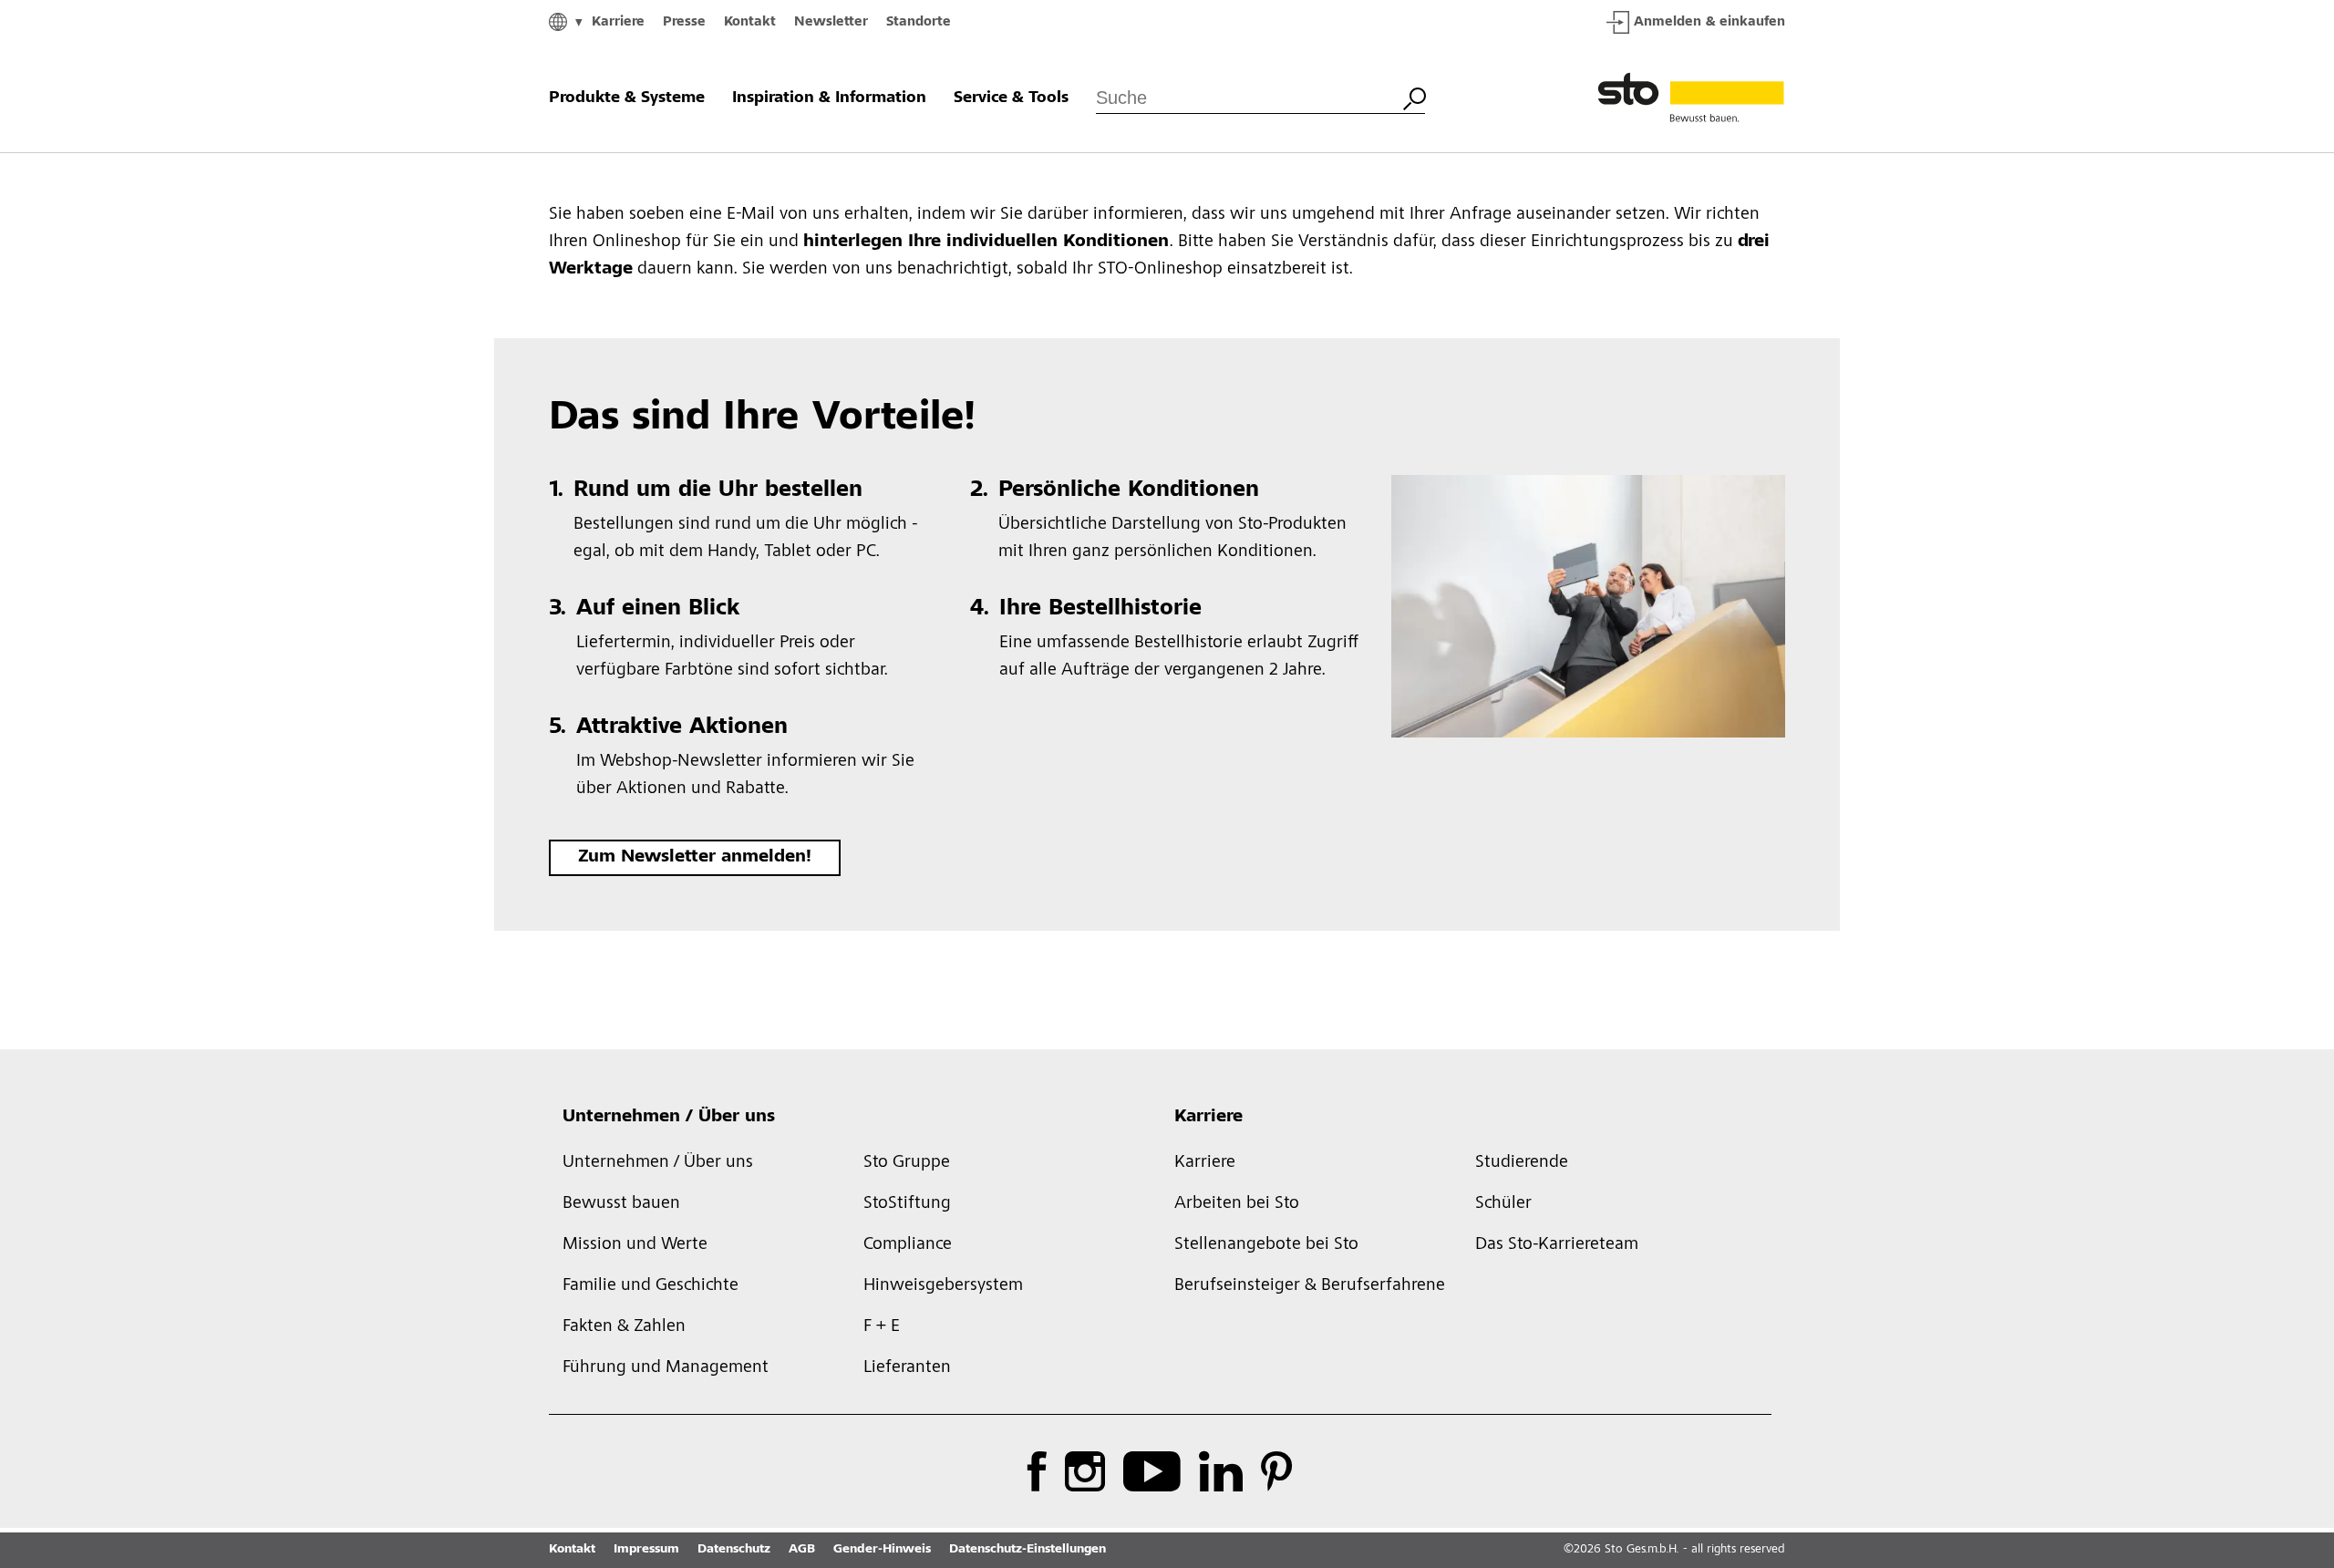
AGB (802, 1550)
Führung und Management (666, 1368)
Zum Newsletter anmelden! (695, 858)
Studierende (1522, 1163)
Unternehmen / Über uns (669, 1118)
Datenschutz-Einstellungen (1028, 1550)
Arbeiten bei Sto (1237, 1204)
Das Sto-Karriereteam (1557, 1245)
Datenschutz (734, 1550)
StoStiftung (907, 1204)
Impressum (646, 1550)
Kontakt (750, 22)
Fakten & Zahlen (624, 1327)
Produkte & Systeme (627, 98)
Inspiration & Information (829, 98)
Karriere (618, 22)
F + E (882, 1327)
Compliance (908, 1245)
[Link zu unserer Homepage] (1691, 98)
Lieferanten (907, 1368)
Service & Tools (1011, 98)
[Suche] (1414, 97)
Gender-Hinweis (882, 1550)
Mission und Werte (635, 1245)
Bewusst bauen (621, 1204)
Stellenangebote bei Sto (1266, 1245)
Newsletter (831, 22)
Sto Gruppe (907, 1163)
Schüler (1503, 1204)
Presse (684, 22)
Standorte (919, 22)
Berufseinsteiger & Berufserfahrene (1310, 1286)
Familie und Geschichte (651, 1286)
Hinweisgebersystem (943, 1286)
